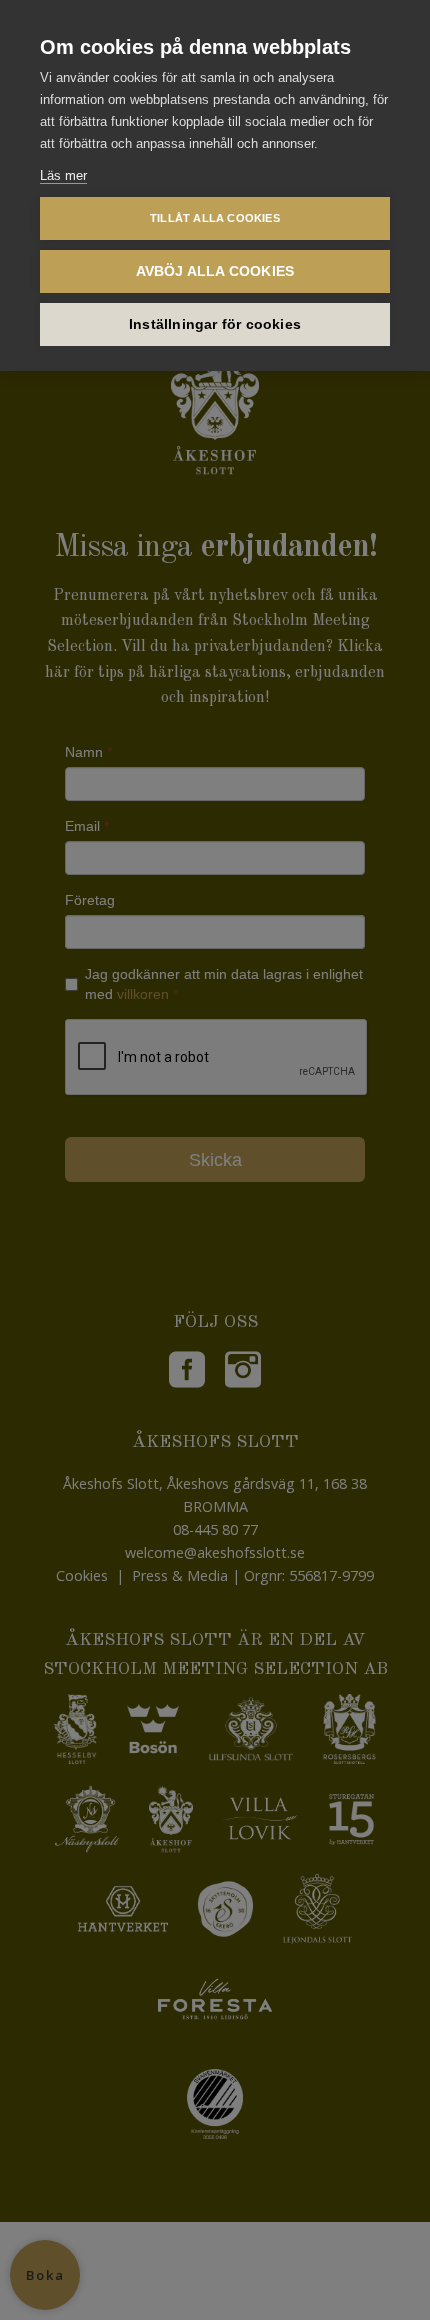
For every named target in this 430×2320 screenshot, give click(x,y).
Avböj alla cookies (215, 271)
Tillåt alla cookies (215, 218)
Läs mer (63, 175)
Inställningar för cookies (215, 324)
